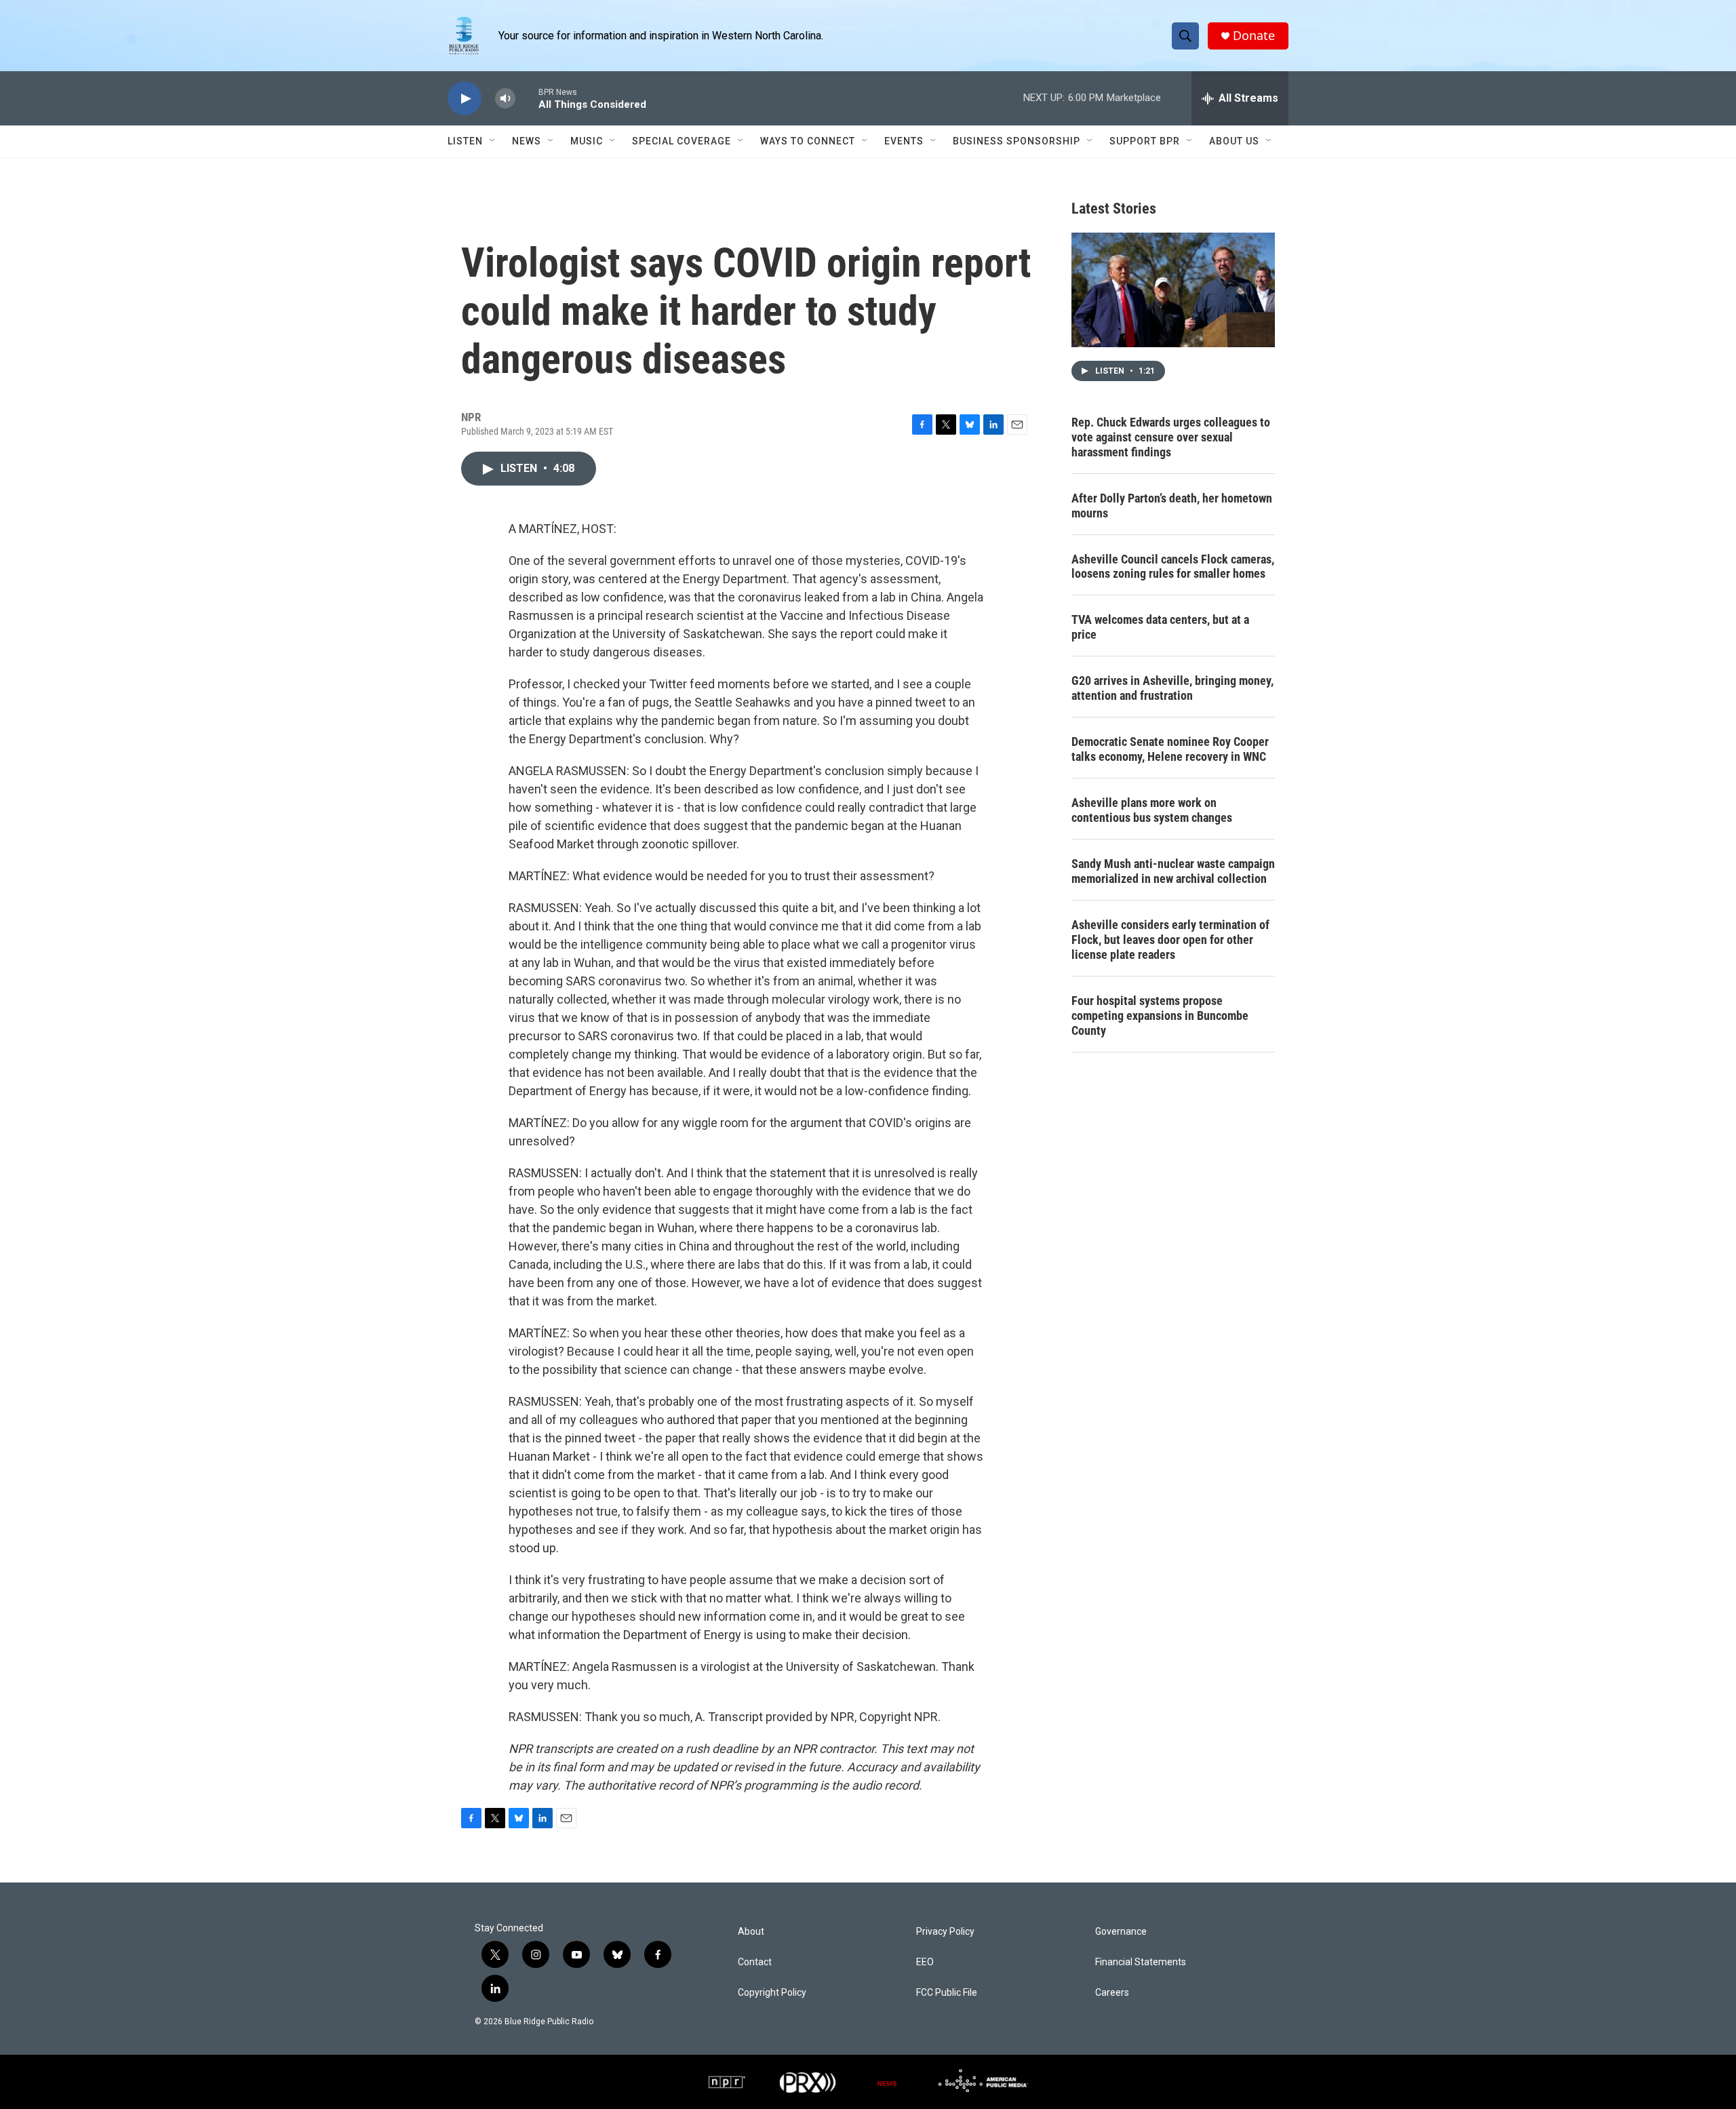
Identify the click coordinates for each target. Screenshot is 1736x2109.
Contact (755, 1962)
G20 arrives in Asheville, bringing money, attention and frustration (1172, 688)
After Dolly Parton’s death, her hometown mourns (1172, 506)
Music (587, 141)
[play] (465, 99)
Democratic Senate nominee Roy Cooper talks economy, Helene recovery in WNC (1170, 749)
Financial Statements (1141, 1962)
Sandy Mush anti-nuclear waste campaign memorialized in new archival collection (1173, 871)
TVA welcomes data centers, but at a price (1160, 627)
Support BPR (1145, 141)
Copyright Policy (772, 1993)
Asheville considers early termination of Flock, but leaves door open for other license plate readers (1170, 940)
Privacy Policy (945, 1932)
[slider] (527, 98)
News (527, 141)
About (751, 1932)
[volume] (505, 99)
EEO (925, 1962)
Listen (465, 141)
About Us (1234, 141)
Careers (1112, 1993)
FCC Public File (947, 1993)
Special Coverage (682, 141)
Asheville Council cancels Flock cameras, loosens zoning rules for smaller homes (1173, 567)
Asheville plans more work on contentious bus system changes (1152, 810)
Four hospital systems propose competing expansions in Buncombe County (1160, 1016)
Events (904, 141)
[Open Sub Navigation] (493, 141)
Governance (1121, 1932)
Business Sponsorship (1017, 141)
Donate (1254, 36)
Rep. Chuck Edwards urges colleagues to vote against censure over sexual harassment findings (1171, 437)
